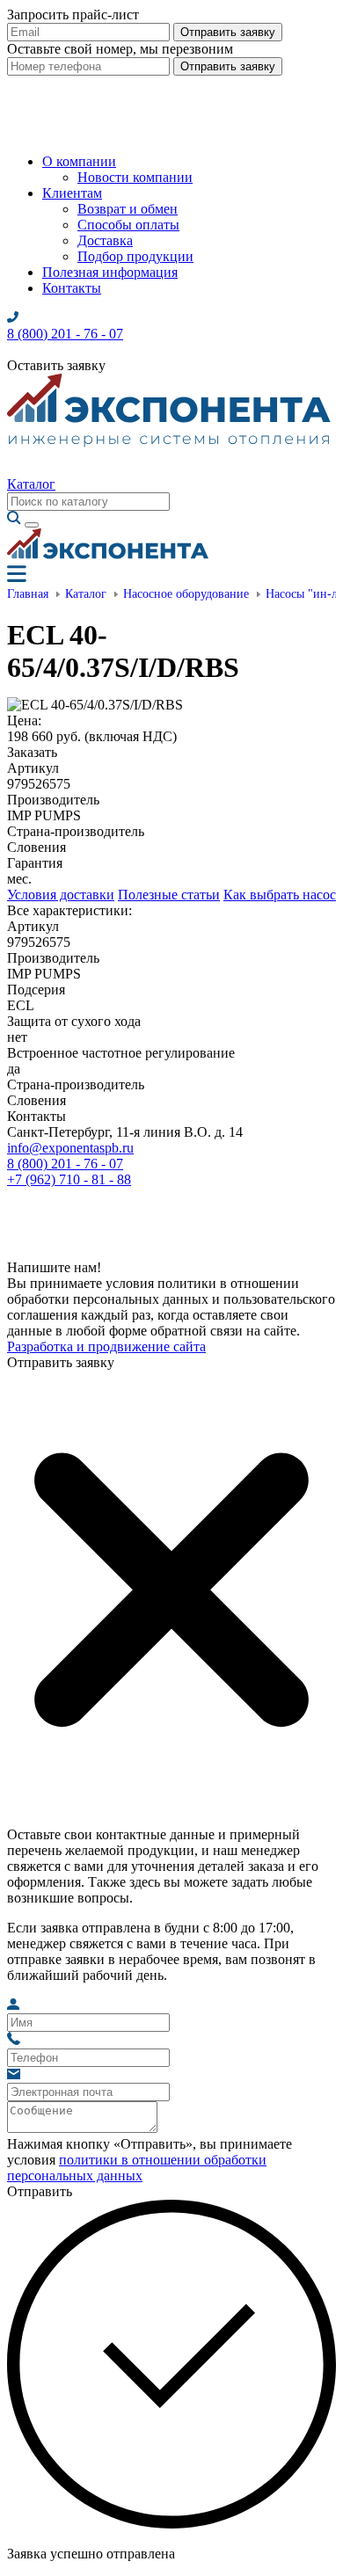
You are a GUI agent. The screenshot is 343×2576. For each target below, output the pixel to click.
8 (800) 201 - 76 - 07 (65, 1164)
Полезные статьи (169, 895)
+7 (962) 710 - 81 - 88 (69, 1179)
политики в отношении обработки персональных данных (137, 2168)
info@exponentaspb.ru (70, 1148)
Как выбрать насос (280, 895)
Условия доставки (61, 895)
